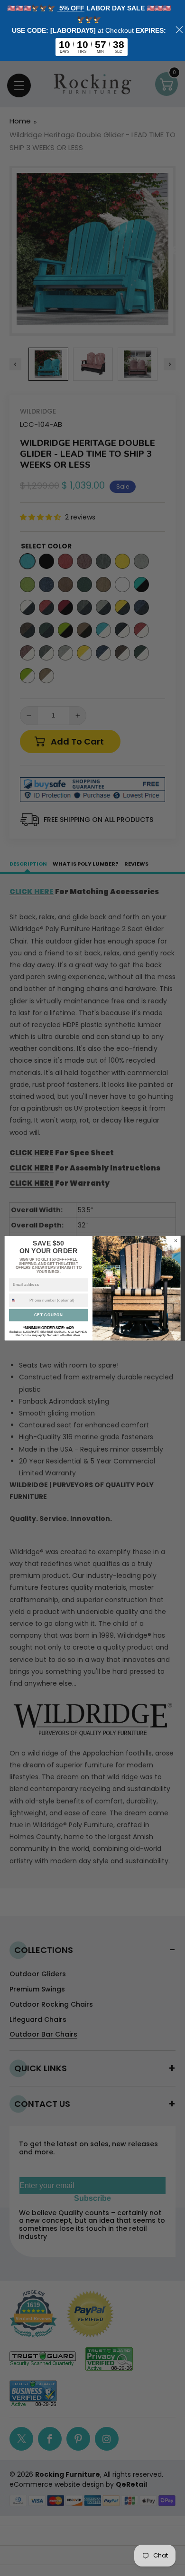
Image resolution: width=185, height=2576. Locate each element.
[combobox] (18, 1300)
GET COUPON (49, 1315)
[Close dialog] (176, 1240)
